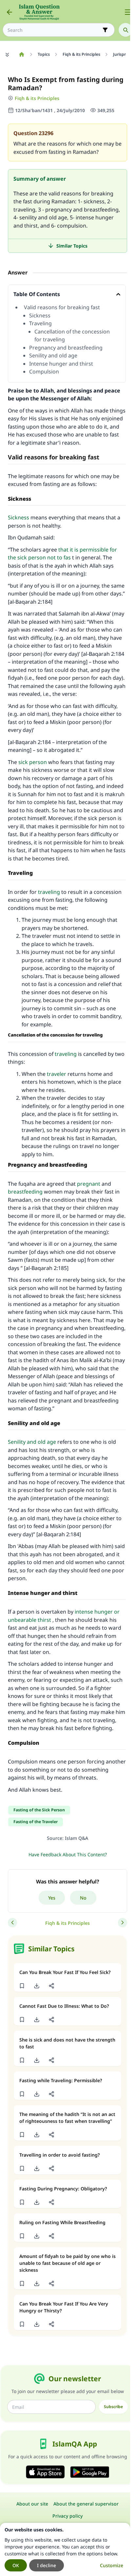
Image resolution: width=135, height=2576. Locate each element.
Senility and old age (54, 355)
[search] (125, 30)
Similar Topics (72, 246)
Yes (52, 1898)
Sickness (40, 315)
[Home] (21, 54)
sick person (33, 762)
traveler (57, 1074)
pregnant (89, 1184)
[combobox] (54, 30)
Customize (112, 2565)
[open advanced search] (105, 30)
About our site (32, 2504)
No (83, 1898)
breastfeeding (25, 1192)
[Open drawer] (128, 12)
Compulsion (45, 372)
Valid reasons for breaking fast (62, 307)
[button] (22, 1986)
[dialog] (65, 2549)
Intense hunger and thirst (62, 364)
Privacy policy (67, 2516)
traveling (49, 892)
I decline (47, 2565)
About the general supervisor (86, 2504)
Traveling (41, 323)
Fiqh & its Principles (37, 98)
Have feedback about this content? (68, 1854)
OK (16, 2565)
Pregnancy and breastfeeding (67, 348)
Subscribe (113, 2407)
